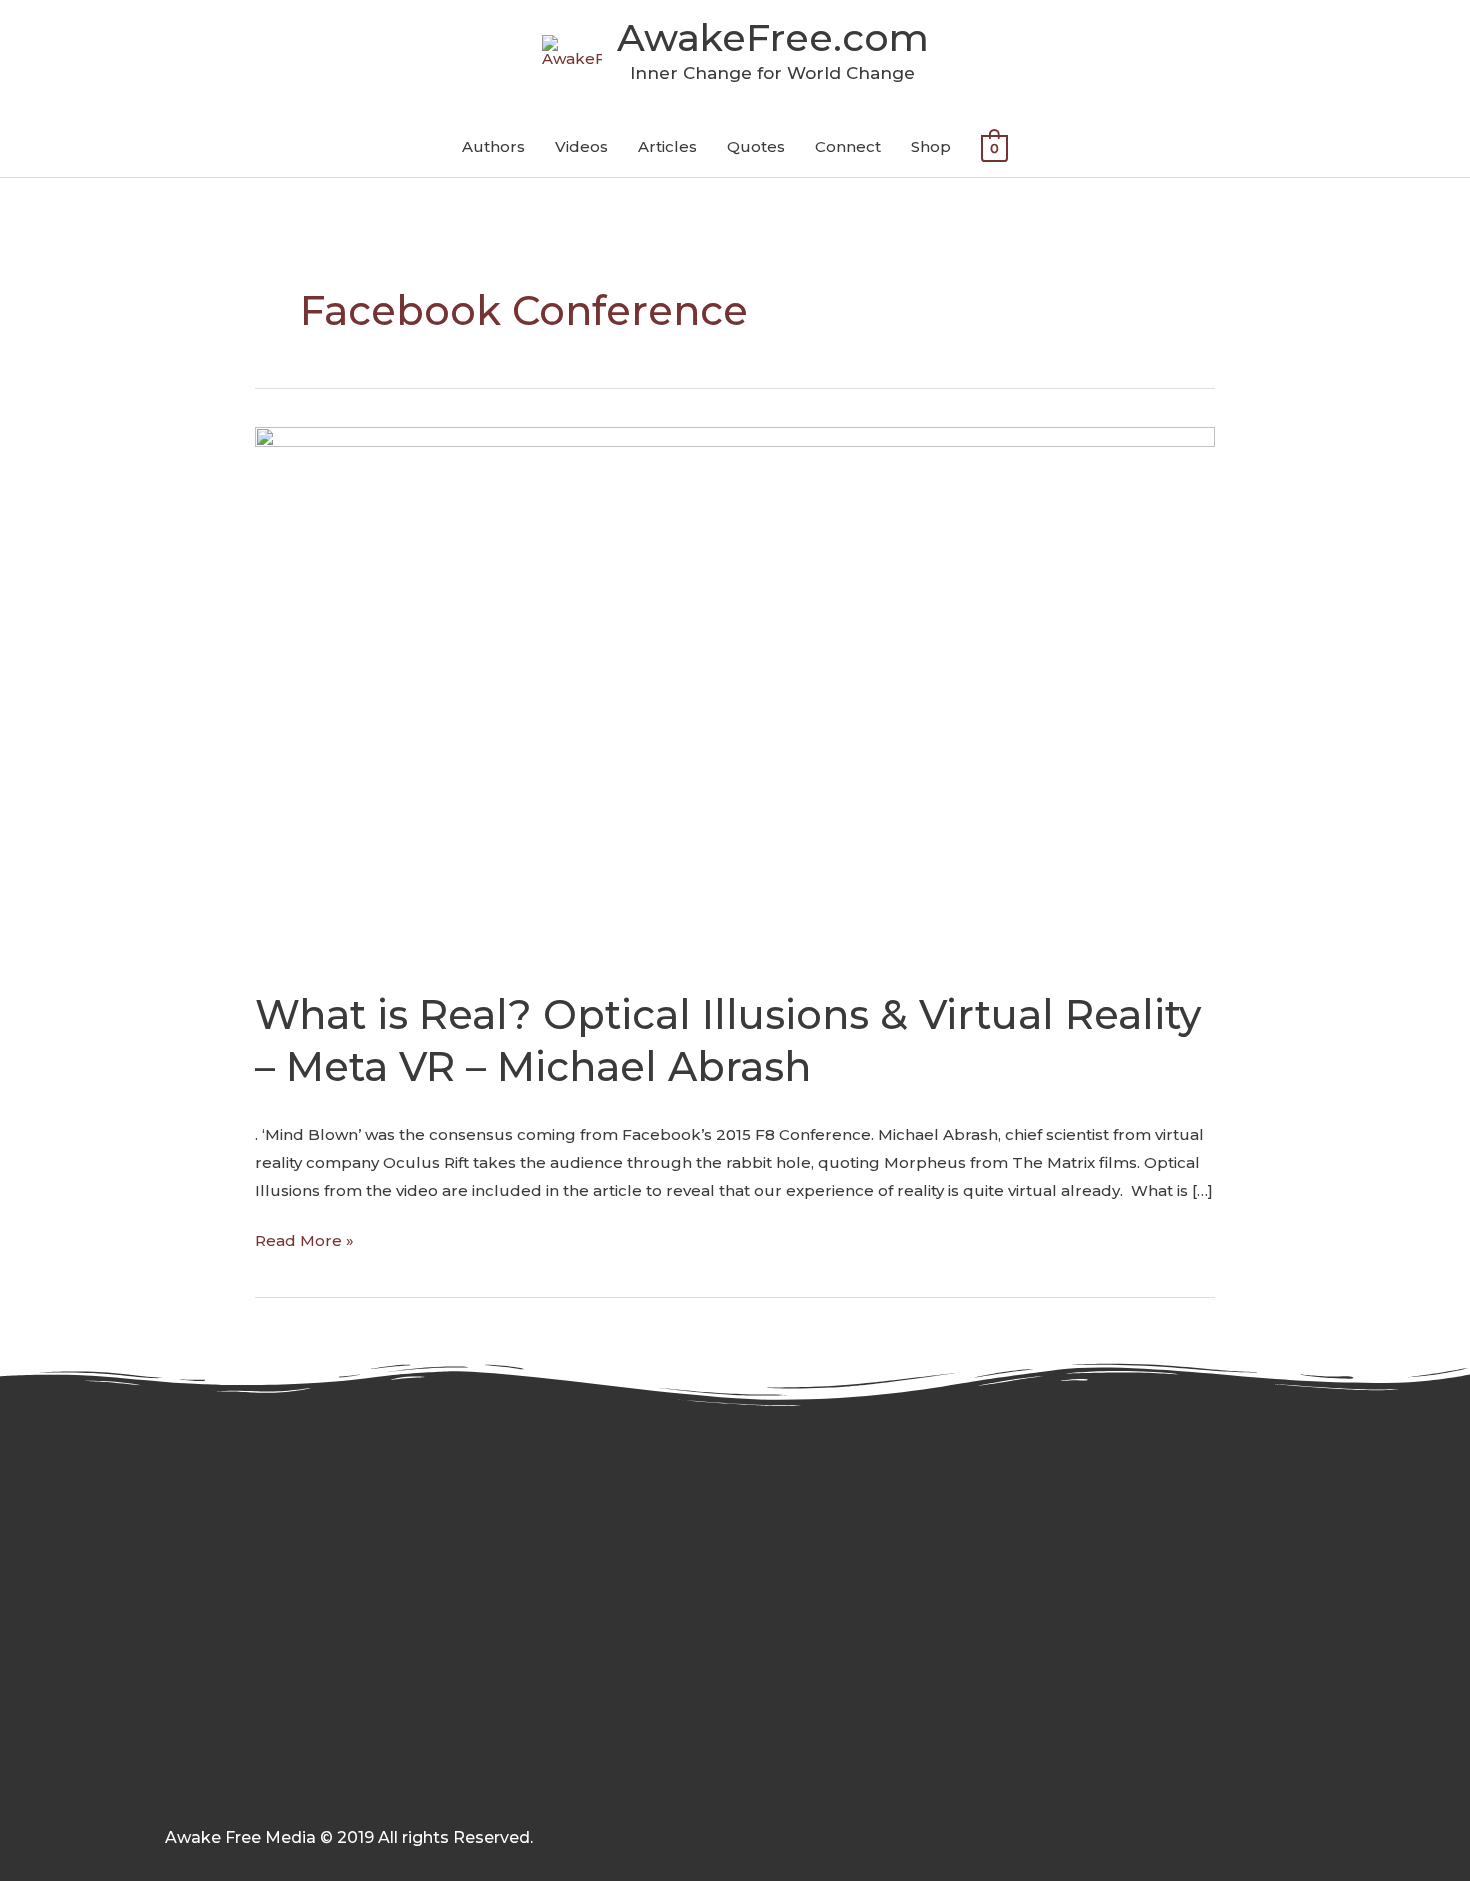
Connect (848, 146)
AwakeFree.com (773, 37)
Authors (493, 146)
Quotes (756, 146)
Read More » (304, 1238)
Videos (581, 146)
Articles (667, 146)
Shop (931, 146)
